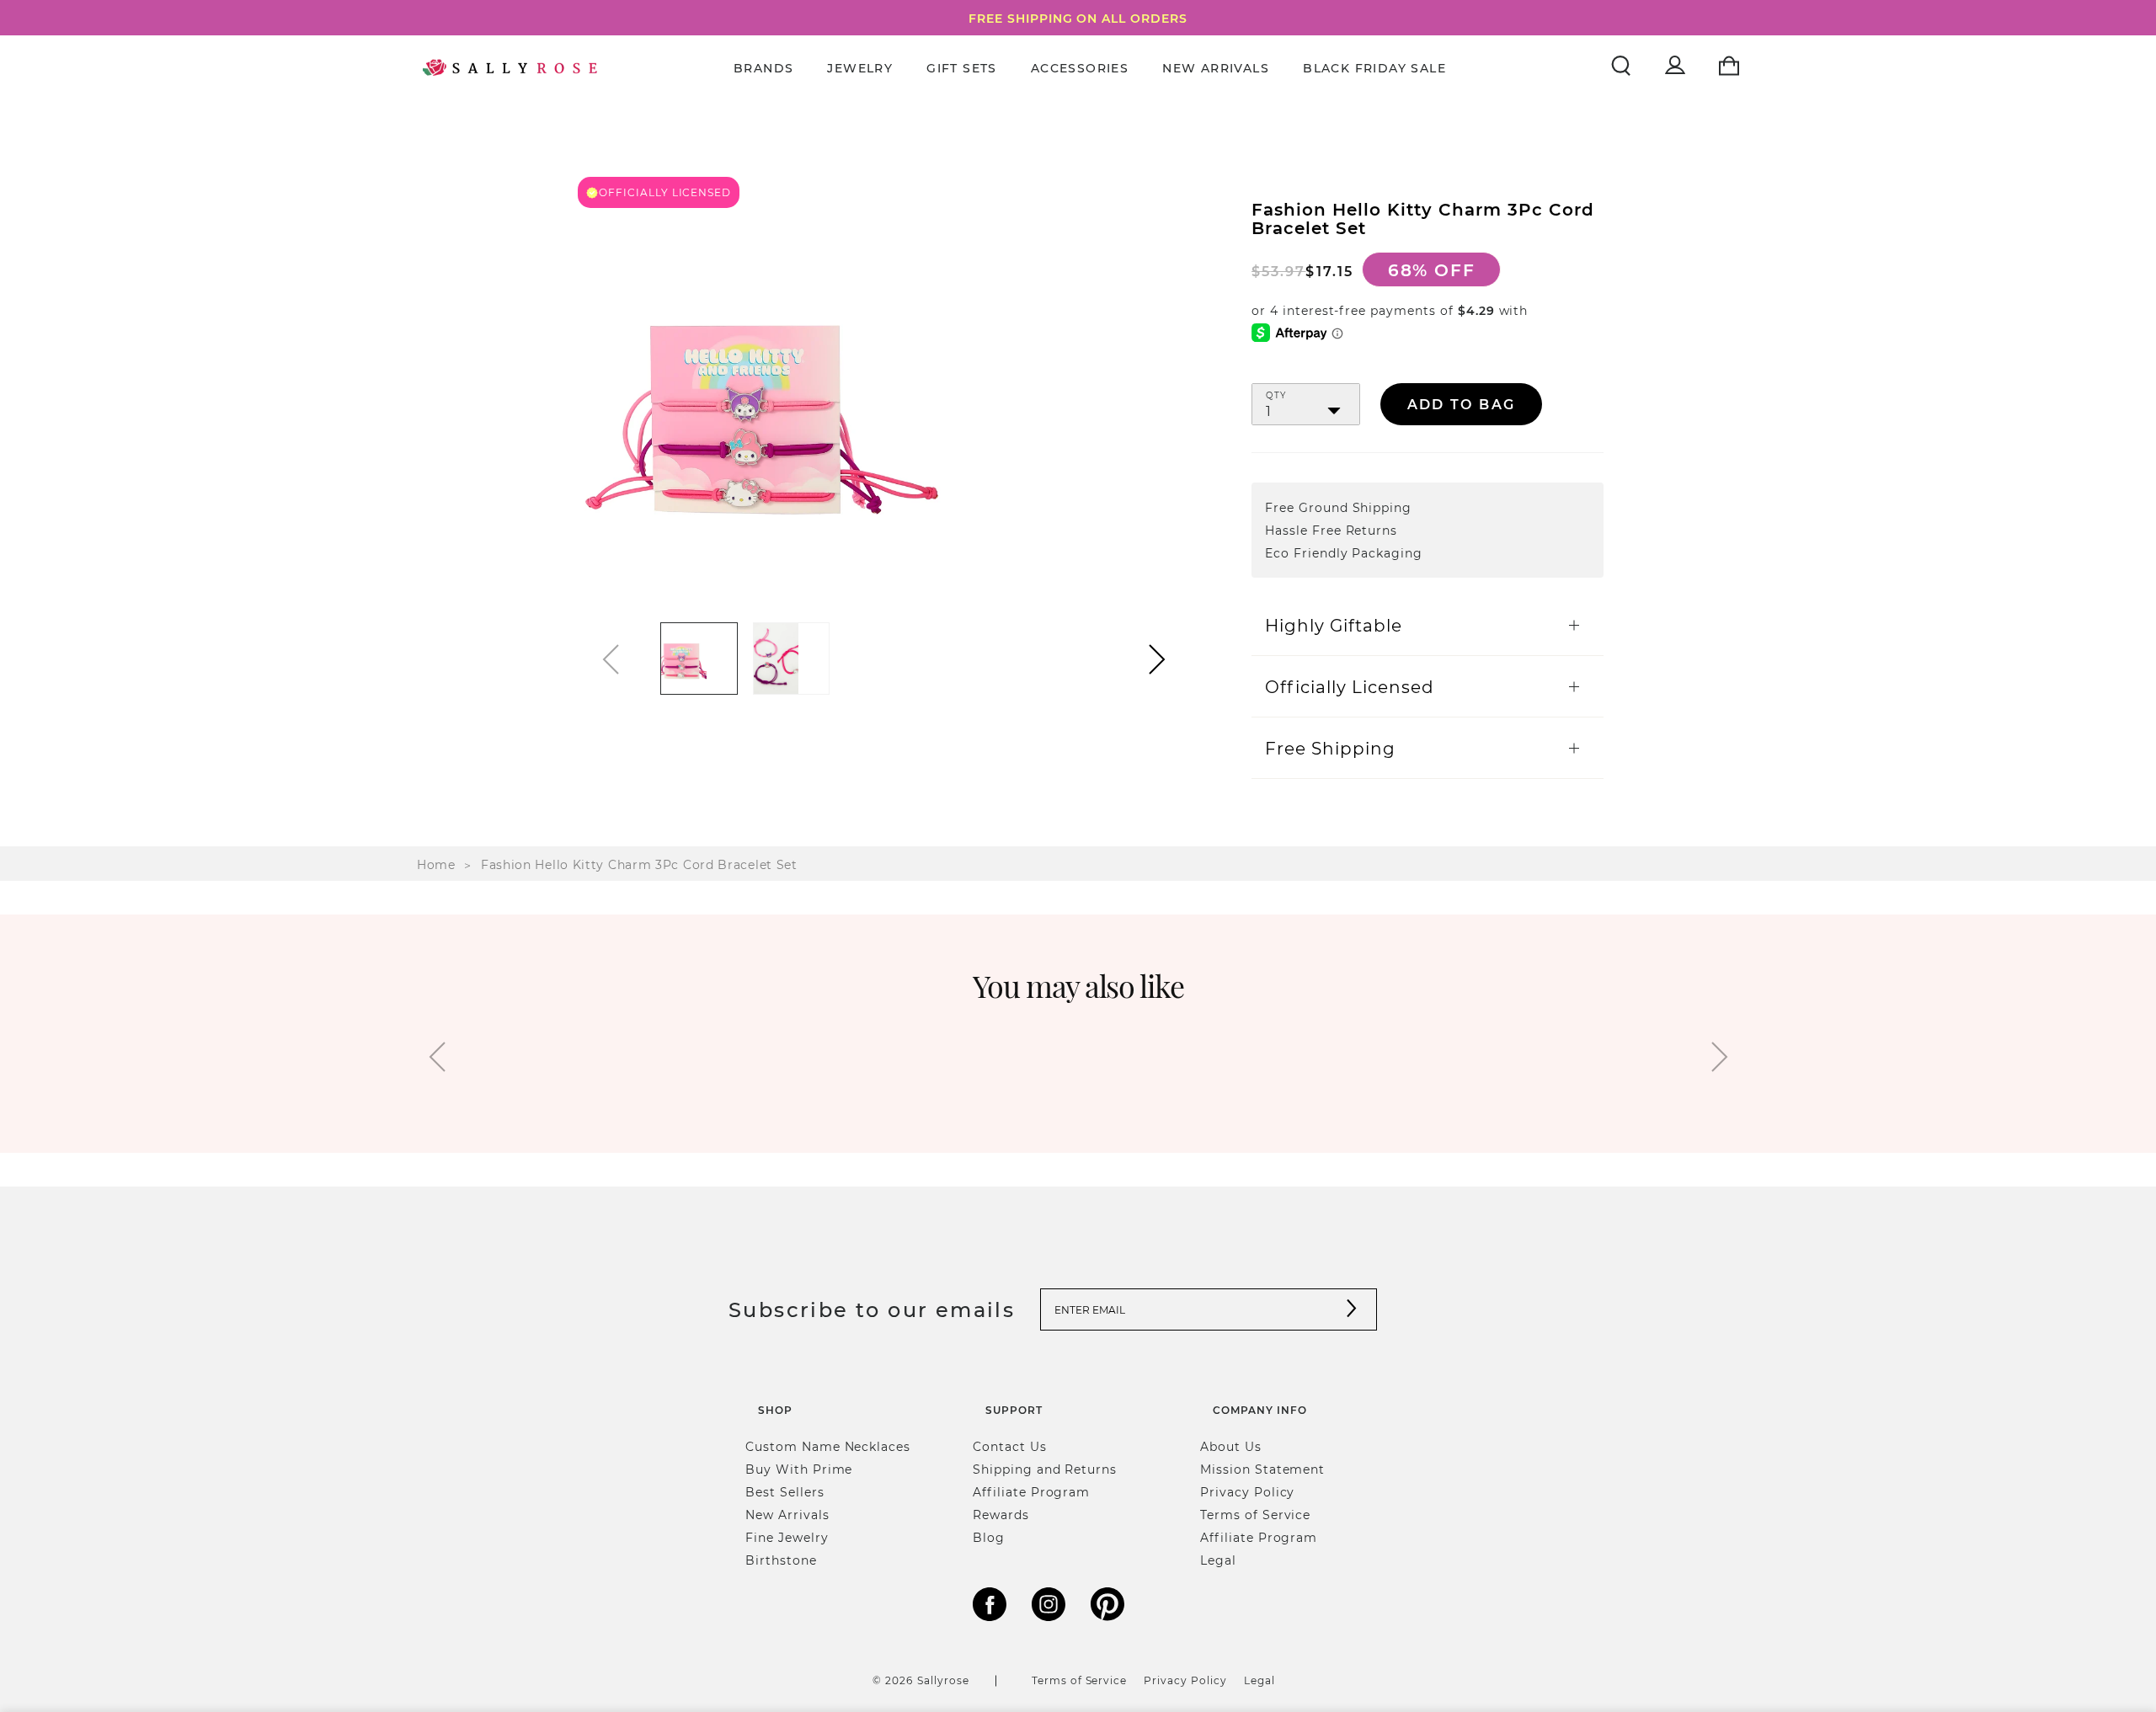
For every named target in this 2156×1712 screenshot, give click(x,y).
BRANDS (763, 68)
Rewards (1001, 1515)
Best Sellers (785, 1492)
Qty (1276, 396)
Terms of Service (1255, 1515)
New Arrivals (1216, 68)
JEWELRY (860, 68)
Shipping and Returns (1045, 1469)
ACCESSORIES (1080, 68)
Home (436, 864)
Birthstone (781, 1560)
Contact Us (1010, 1446)
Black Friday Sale (1374, 68)
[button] (1157, 659)
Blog (989, 1537)
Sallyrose (943, 1680)
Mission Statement (1262, 1469)
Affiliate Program (1031, 1492)
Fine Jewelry (787, 1537)
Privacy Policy (1247, 1492)
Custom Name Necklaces (828, 1446)
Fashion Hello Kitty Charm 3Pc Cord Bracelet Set (639, 864)
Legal (1218, 1560)
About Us (1231, 1446)
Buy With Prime (799, 1469)
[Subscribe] (1352, 1310)
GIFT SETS (962, 68)
